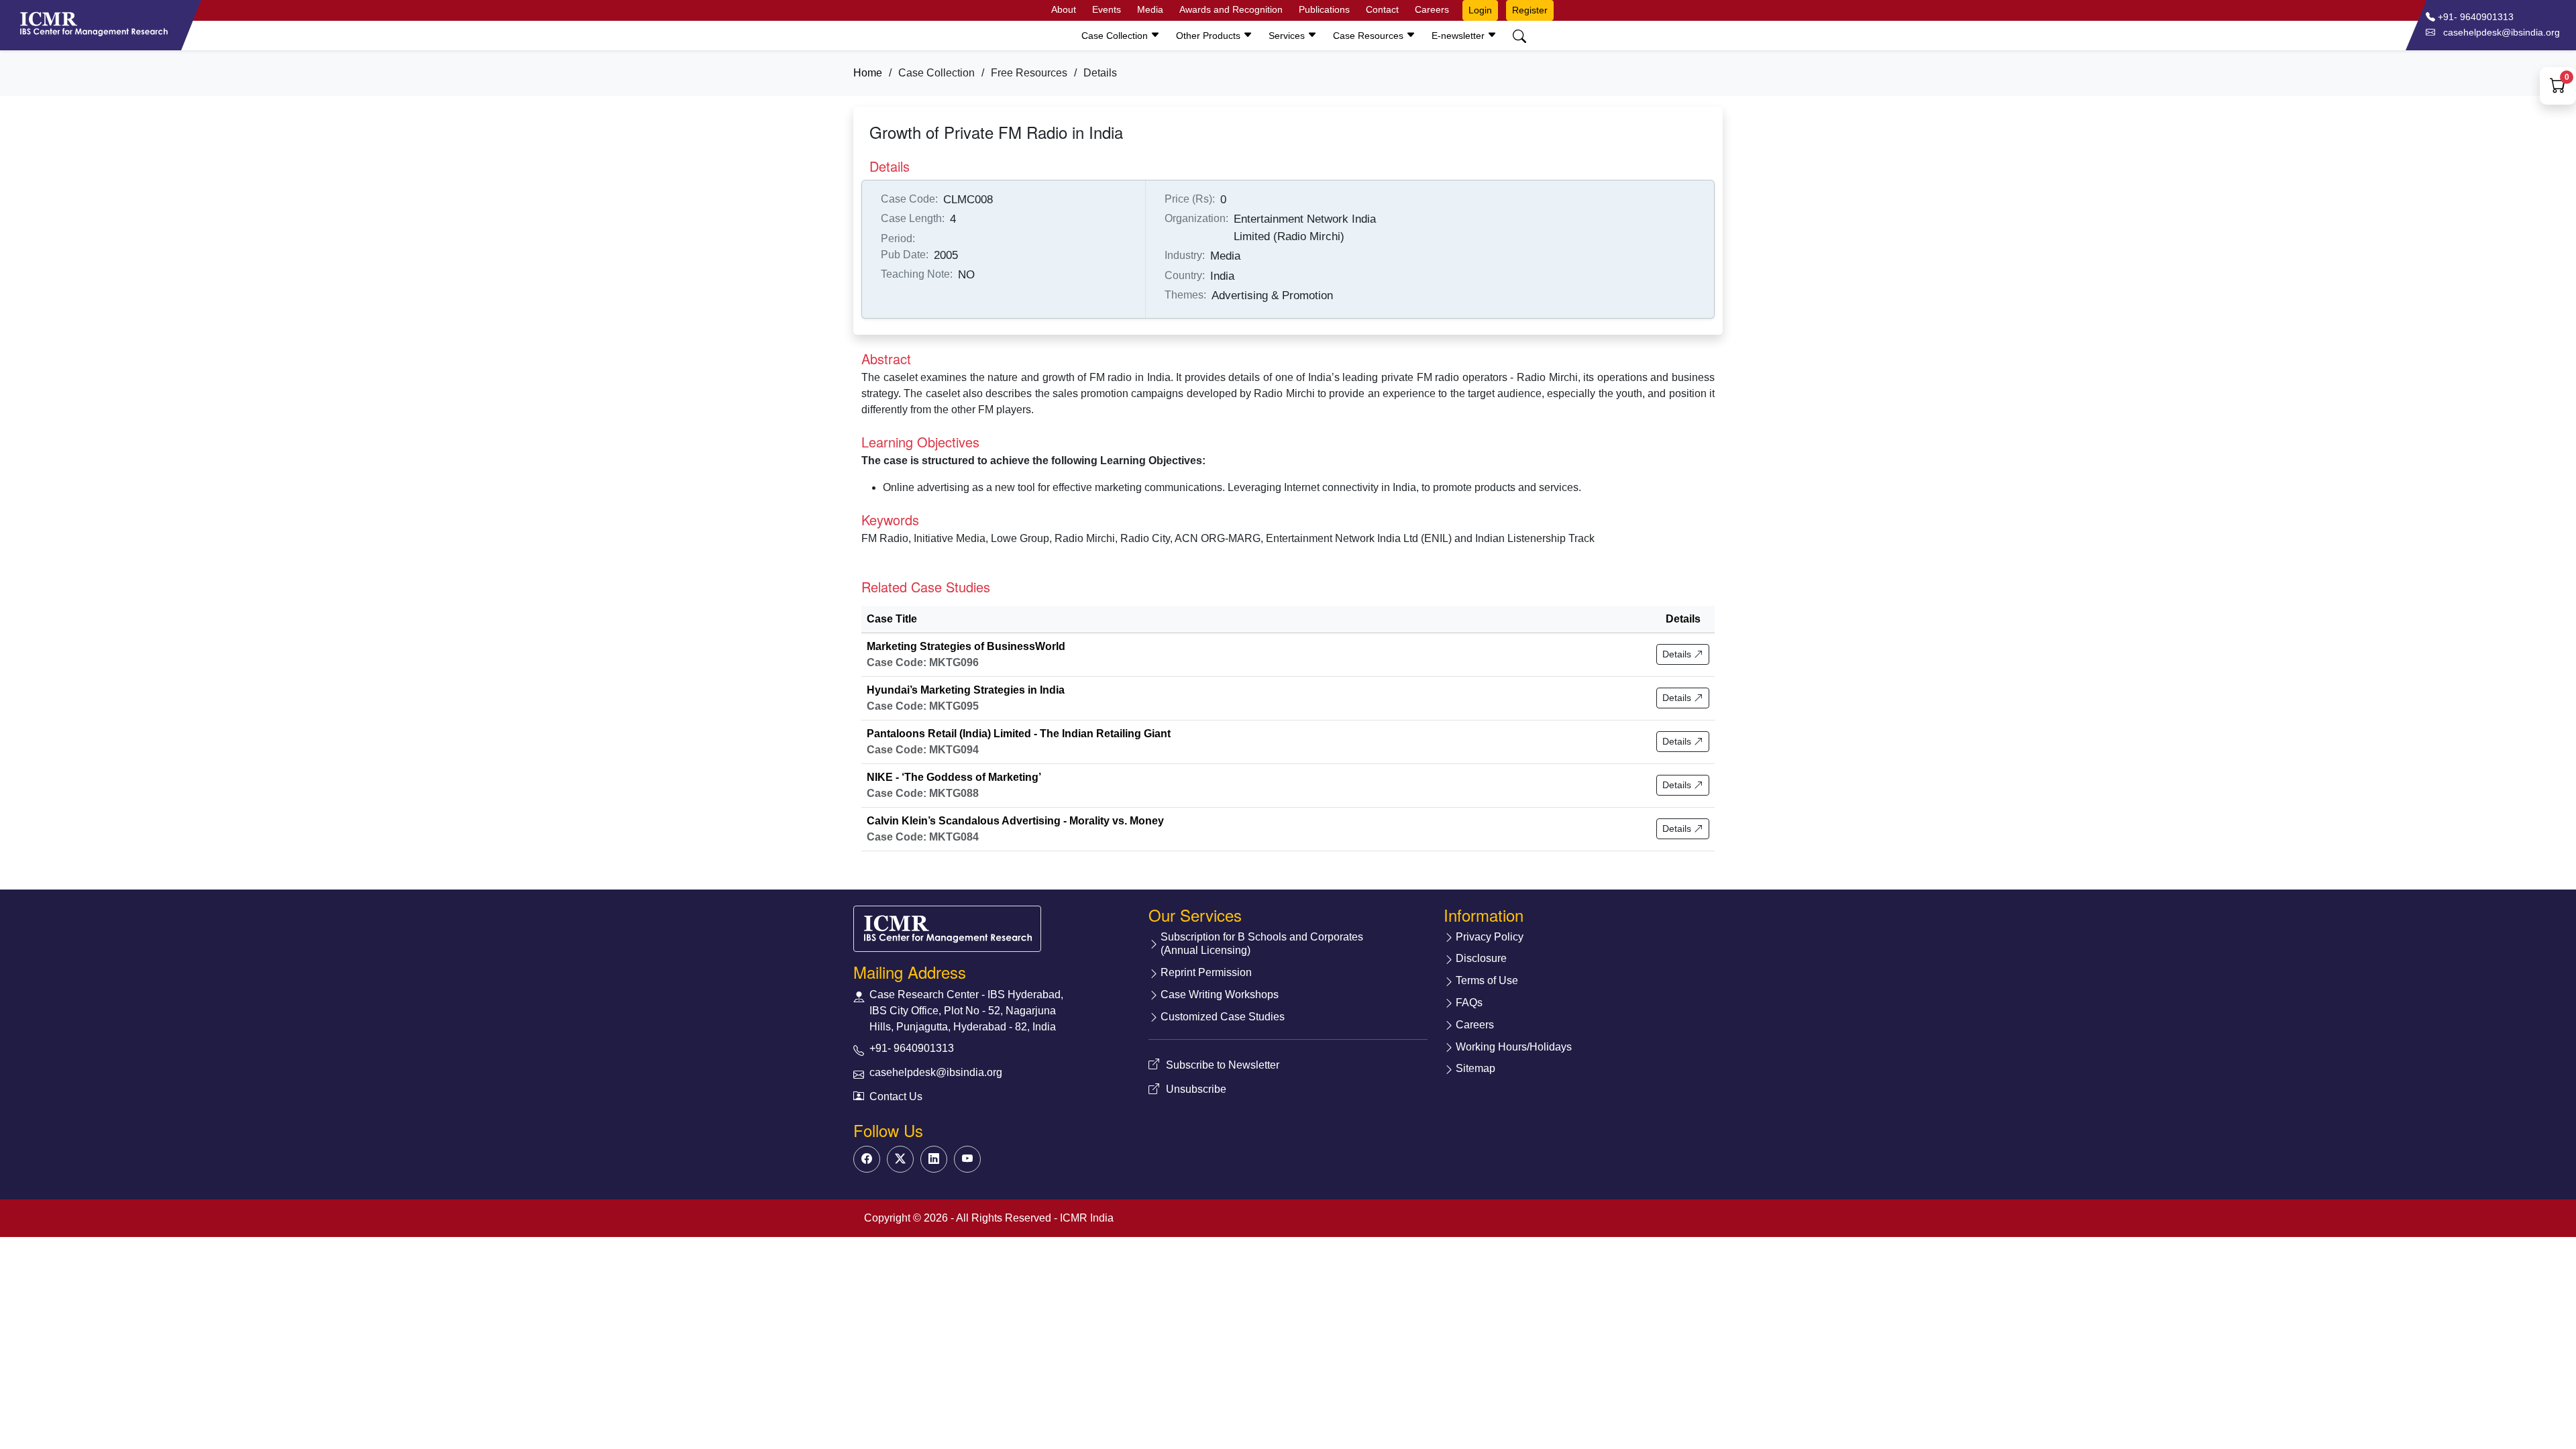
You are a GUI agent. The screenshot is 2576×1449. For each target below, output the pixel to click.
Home (868, 73)
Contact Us (896, 1096)
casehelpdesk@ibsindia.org (936, 1072)
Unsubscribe (1196, 1089)
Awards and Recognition (1231, 9)
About (1064, 9)
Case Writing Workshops (1220, 995)
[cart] (2558, 88)
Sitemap (1475, 1068)
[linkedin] (934, 1159)
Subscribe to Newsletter (1223, 1065)
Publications (1324, 9)
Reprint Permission (1206, 972)
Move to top (1277, 1412)
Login (1480, 10)
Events (1107, 9)
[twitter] (900, 1159)
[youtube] (967, 1159)
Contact (1382, 9)
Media (1150, 9)
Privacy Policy (1490, 937)
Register (1530, 10)
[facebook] (867, 1159)
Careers (1432, 9)
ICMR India (1087, 1218)
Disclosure (1481, 958)
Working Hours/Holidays (1514, 1047)
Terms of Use (1487, 980)
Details (1678, 654)
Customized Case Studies (1223, 1017)
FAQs (1469, 1003)
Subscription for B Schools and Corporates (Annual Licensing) (1262, 944)
